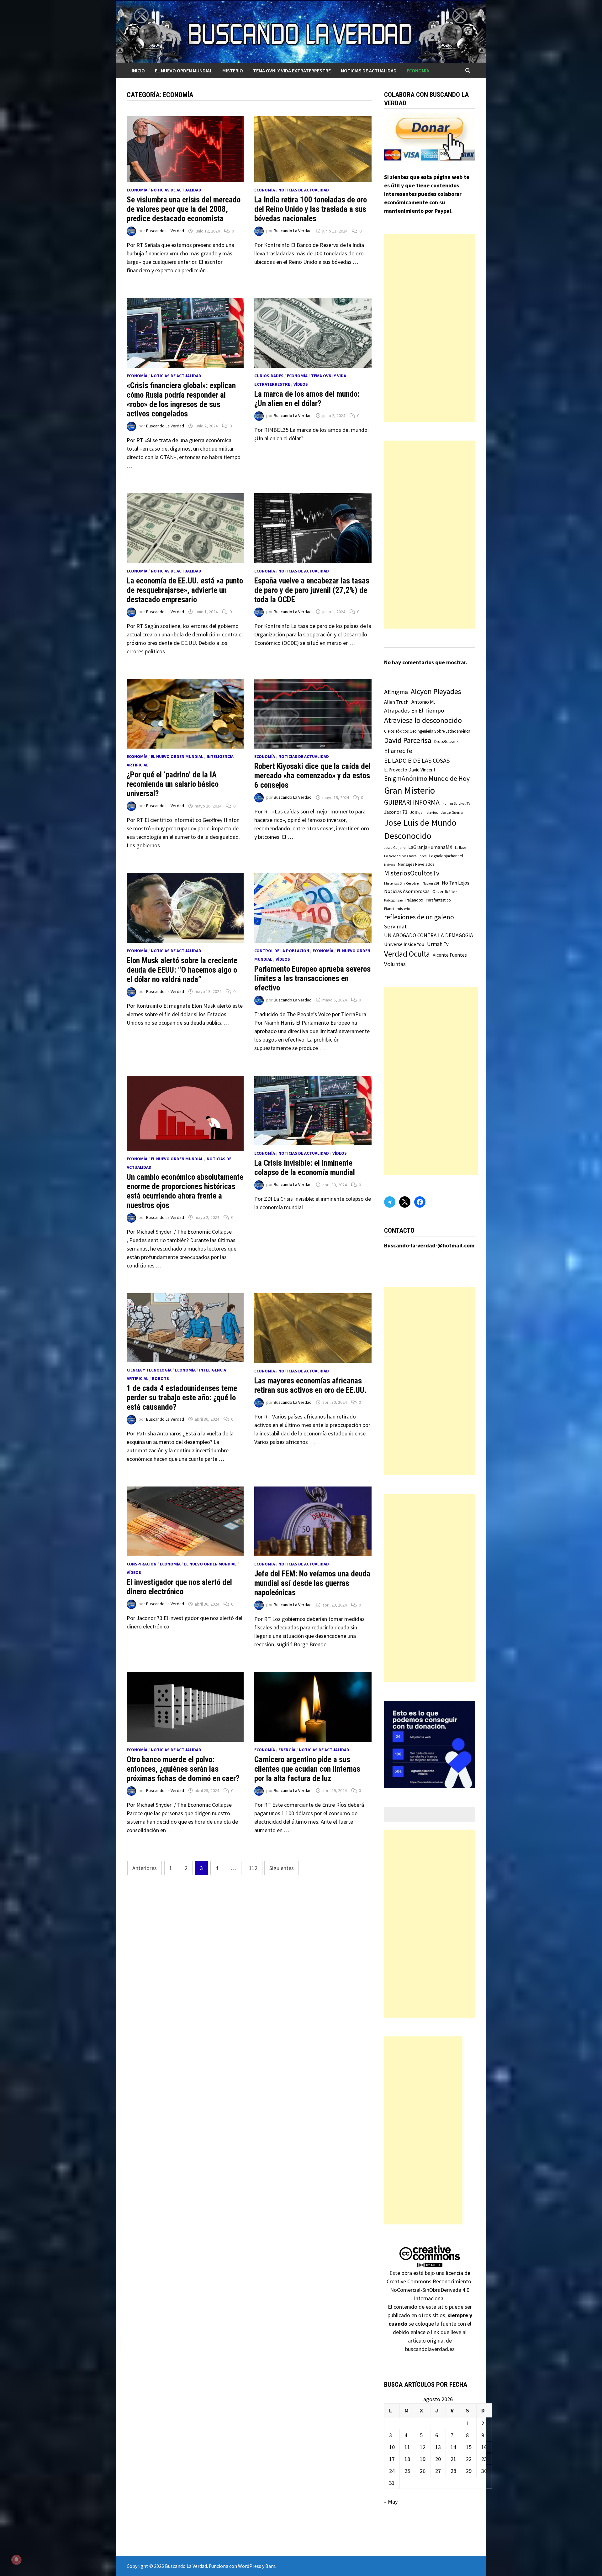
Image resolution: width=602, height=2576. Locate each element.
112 (253, 1868)
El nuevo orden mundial (184, 71)
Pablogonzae (393, 900)
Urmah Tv (438, 944)
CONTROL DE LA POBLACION (282, 951)
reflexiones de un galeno (419, 917)
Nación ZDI (431, 883)
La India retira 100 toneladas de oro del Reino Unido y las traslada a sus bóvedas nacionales (311, 209)
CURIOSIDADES (269, 376)
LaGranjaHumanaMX (430, 847)
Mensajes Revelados (416, 864)
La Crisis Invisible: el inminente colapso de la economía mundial (305, 1168)
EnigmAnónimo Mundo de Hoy (427, 779)
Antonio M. (423, 702)
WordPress (250, 2566)
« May (391, 2502)
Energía (287, 1750)
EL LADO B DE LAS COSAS (417, 760)
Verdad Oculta (407, 954)
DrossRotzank (446, 742)
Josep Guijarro (395, 848)
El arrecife (398, 751)
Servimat (395, 926)
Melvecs (390, 865)
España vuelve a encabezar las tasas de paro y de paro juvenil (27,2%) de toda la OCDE (312, 590)
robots (160, 1378)
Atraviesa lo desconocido (423, 720)
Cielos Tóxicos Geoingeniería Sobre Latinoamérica (427, 731)
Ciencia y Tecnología (149, 1370)
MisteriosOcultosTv (412, 873)
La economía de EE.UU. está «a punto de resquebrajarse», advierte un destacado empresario (185, 590)
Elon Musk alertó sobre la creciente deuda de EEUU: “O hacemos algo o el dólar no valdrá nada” (182, 970)
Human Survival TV (456, 803)
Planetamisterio (397, 909)
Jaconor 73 (396, 812)
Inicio (138, 71)
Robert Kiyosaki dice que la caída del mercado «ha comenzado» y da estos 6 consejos (312, 776)
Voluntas (395, 964)
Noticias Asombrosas (407, 891)
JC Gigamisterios (424, 812)
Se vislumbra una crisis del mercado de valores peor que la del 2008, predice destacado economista (184, 209)
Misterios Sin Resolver (402, 883)
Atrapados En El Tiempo (414, 711)
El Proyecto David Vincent (410, 770)
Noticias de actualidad (369, 71)
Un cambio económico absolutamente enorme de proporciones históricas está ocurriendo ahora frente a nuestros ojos (185, 1191)
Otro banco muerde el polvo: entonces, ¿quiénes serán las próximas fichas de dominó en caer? (183, 1769)
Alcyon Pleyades (436, 692)
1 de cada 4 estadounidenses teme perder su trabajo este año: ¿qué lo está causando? (182, 1398)
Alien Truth (396, 702)
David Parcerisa (408, 740)
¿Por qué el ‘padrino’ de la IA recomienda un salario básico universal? (173, 784)
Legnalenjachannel (446, 856)
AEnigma (396, 692)
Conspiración (142, 1564)
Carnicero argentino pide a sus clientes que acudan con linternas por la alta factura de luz (307, 1769)
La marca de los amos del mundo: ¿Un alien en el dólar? (307, 399)
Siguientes (282, 1868)
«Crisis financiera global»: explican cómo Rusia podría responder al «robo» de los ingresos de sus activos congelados (181, 400)
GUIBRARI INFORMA (412, 802)
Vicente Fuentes (450, 955)
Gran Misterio (409, 790)
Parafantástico (438, 900)
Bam (270, 2566)
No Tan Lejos (456, 883)
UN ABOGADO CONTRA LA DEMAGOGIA (429, 935)
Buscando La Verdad (165, 231)
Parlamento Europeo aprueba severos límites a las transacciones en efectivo (312, 978)
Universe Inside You (404, 944)
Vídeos (301, 384)
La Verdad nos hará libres (405, 856)
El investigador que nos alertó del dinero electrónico (179, 1587)
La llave (460, 848)
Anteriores (145, 1868)
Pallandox (414, 900)
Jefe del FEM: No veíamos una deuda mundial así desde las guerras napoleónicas (312, 1583)
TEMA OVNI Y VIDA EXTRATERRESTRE (292, 71)
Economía (418, 71)
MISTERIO (233, 71)
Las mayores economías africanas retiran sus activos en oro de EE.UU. (310, 1385)
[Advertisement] (430, 328)
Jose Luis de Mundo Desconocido (420, 829)
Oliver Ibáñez (445, 891)
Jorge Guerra (452, 812)
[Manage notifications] (16, 2560)
